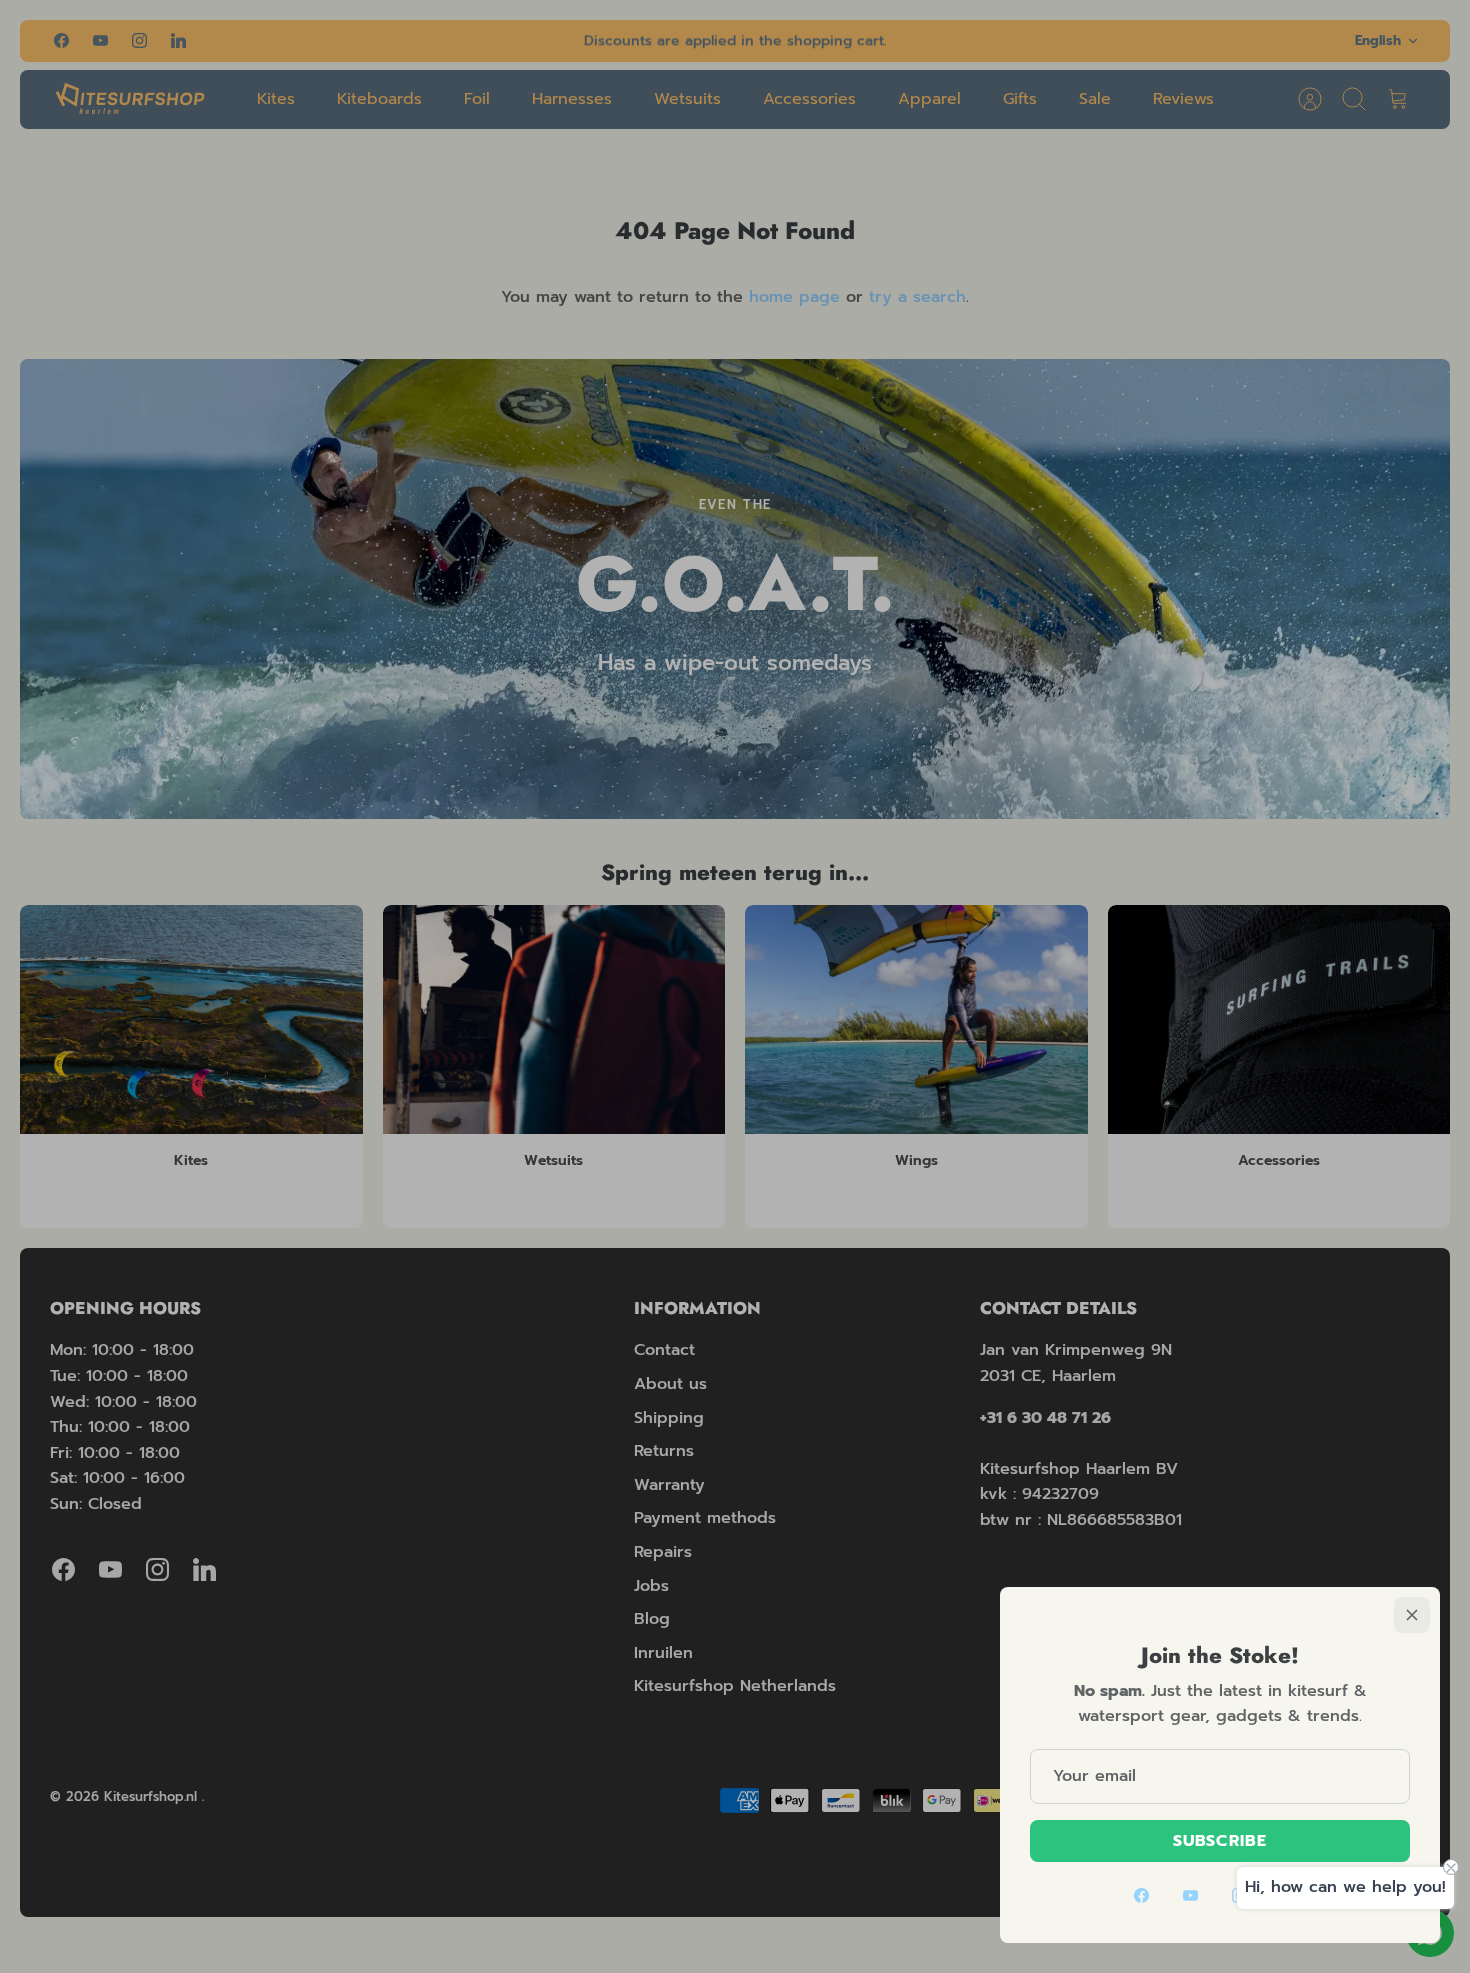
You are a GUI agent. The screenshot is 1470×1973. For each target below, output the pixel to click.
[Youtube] (1190, 1895)
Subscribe (1220, 1841)
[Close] (1412, 1615)
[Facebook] (1141, 1895)
